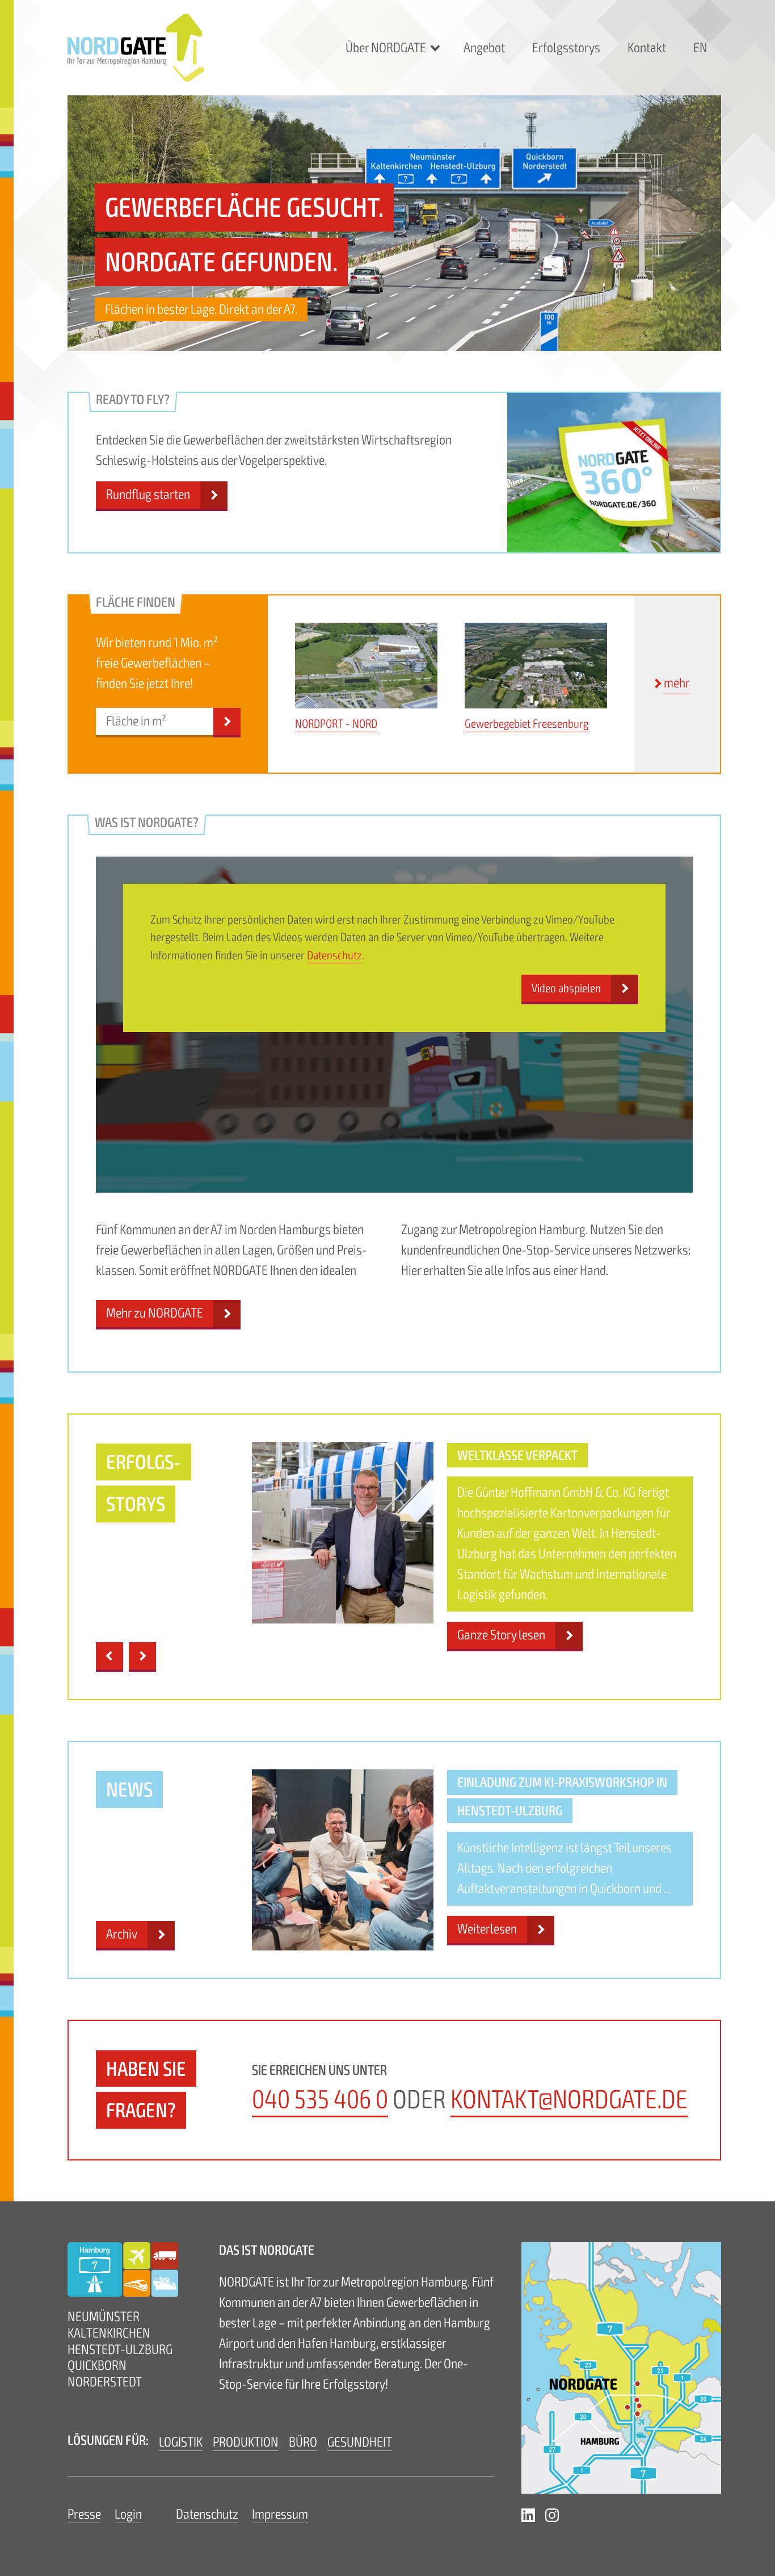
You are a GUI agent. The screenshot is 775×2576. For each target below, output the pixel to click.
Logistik (181, 2442)
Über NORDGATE (386, 48)
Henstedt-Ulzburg (120, 2350)
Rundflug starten (148, 495)
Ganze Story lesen (501, 1635)
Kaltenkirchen (109, 2333)
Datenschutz (334, 955)
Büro (303, 2442)
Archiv (122, 1934)
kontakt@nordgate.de (569, 2100)
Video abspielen (566, 988)
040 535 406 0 (320, 2100)
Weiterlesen (487, 1929)
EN (700, 48)
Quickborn (97, 2366)
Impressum (280, 2514)
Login (128, 2514)
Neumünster (104, 2317)
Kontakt (647, 48)
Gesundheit (360, 2442)
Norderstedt (105, 2382)
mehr (677, 683)
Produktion (246, 2442)
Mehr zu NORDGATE (155, 1313)
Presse (84, 2514)
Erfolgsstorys (566, 48)
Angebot (484, 48)
